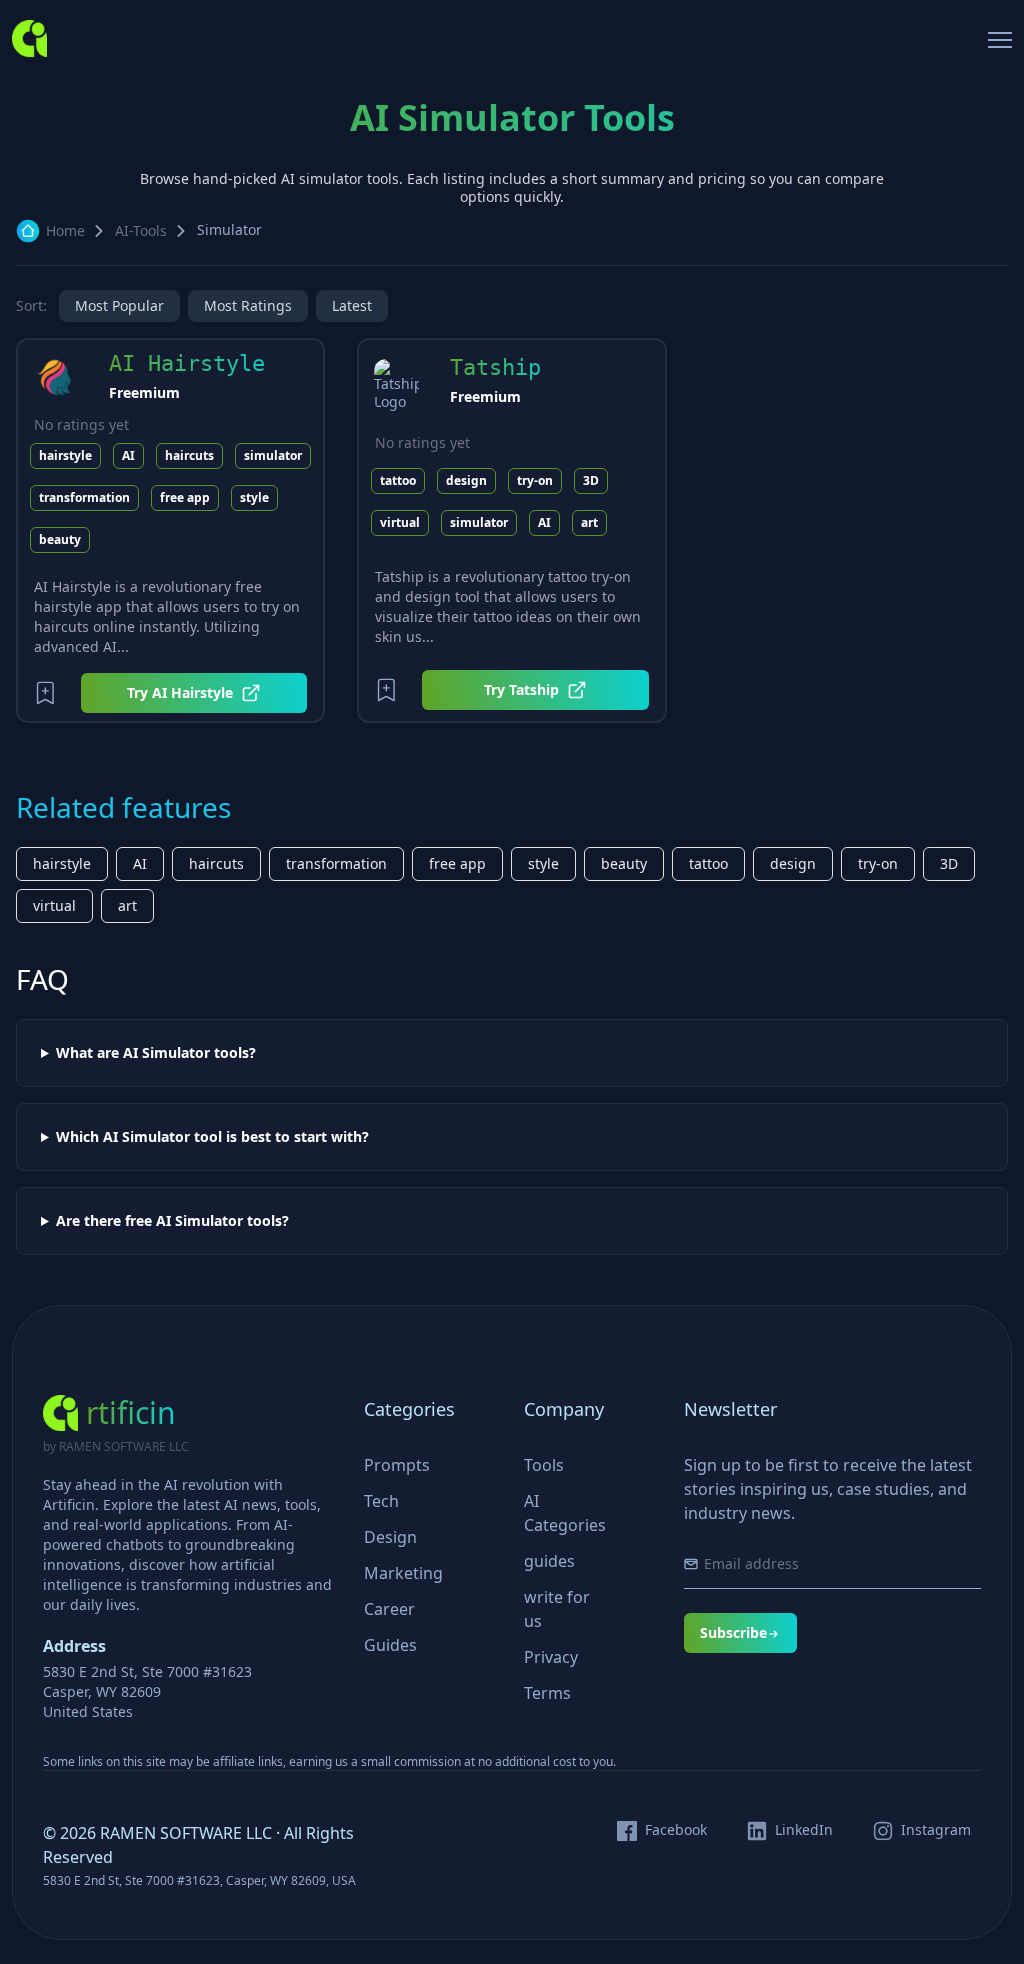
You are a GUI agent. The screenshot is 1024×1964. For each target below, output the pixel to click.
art (589, 522)
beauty (60, 539)
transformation (84, 497)
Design (390, 1537)
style (254, 497)
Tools (544, 1465)
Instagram (936, 1830)
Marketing (403, 1573)
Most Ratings (248, 305)
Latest (352, 305)
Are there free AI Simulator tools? (172, 1221)
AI (128, 455)
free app (185, 497)
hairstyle (65, 455)
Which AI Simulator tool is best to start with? (212, 1137)
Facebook (676, 1830)
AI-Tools (141, 230)
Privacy (551, 1657)
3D (591, 480)
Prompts (397, 1465)
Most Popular (119, 305)
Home (65, 230)
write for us (557, 1609)
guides (549, 1561)
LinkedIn (804, 1830)
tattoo (398, 480)
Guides (390, 1645)
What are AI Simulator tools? (156, 1053)
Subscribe (733, 1632)
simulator (273, 455)
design (466, 480)
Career (389, 1609)
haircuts (189, 455)
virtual (400, 522)
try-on (535, 480)
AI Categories (565, 1513)
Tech (381, 1501)
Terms (547, 1693)
